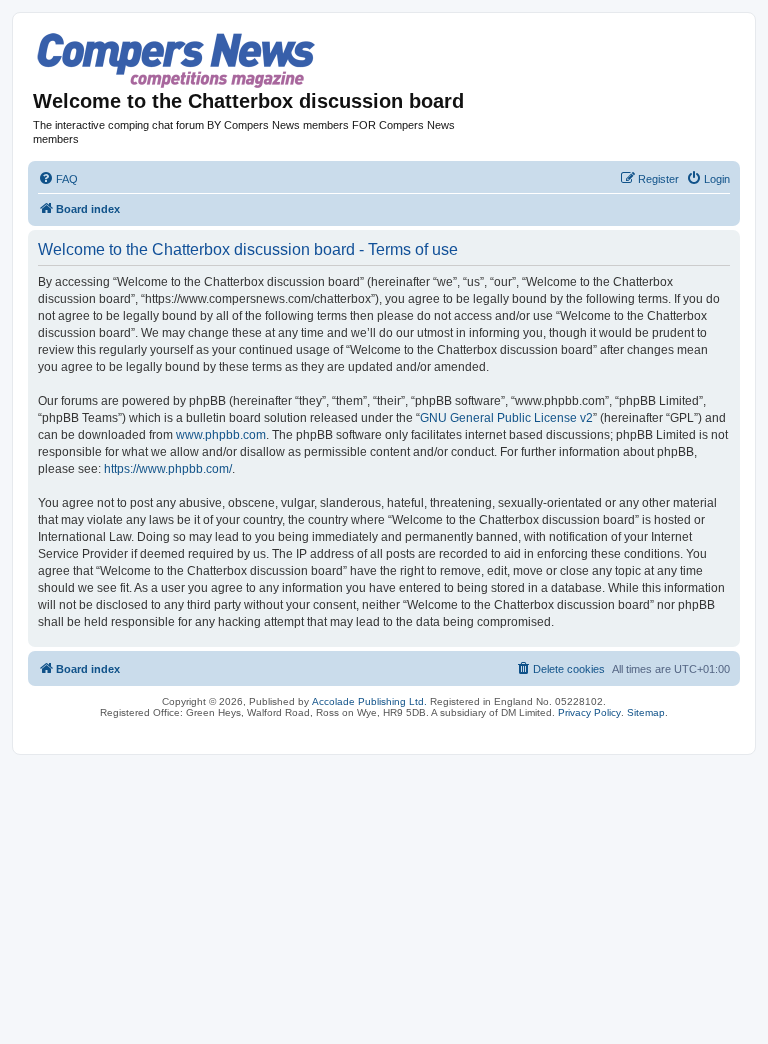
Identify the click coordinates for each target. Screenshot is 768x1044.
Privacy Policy (589, 712)
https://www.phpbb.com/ (168, 469)
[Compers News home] (176, 60)
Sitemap (646, 712)
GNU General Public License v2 (506, 418)
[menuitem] (58, 179)
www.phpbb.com (221, 435)
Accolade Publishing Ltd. (369, 701)
